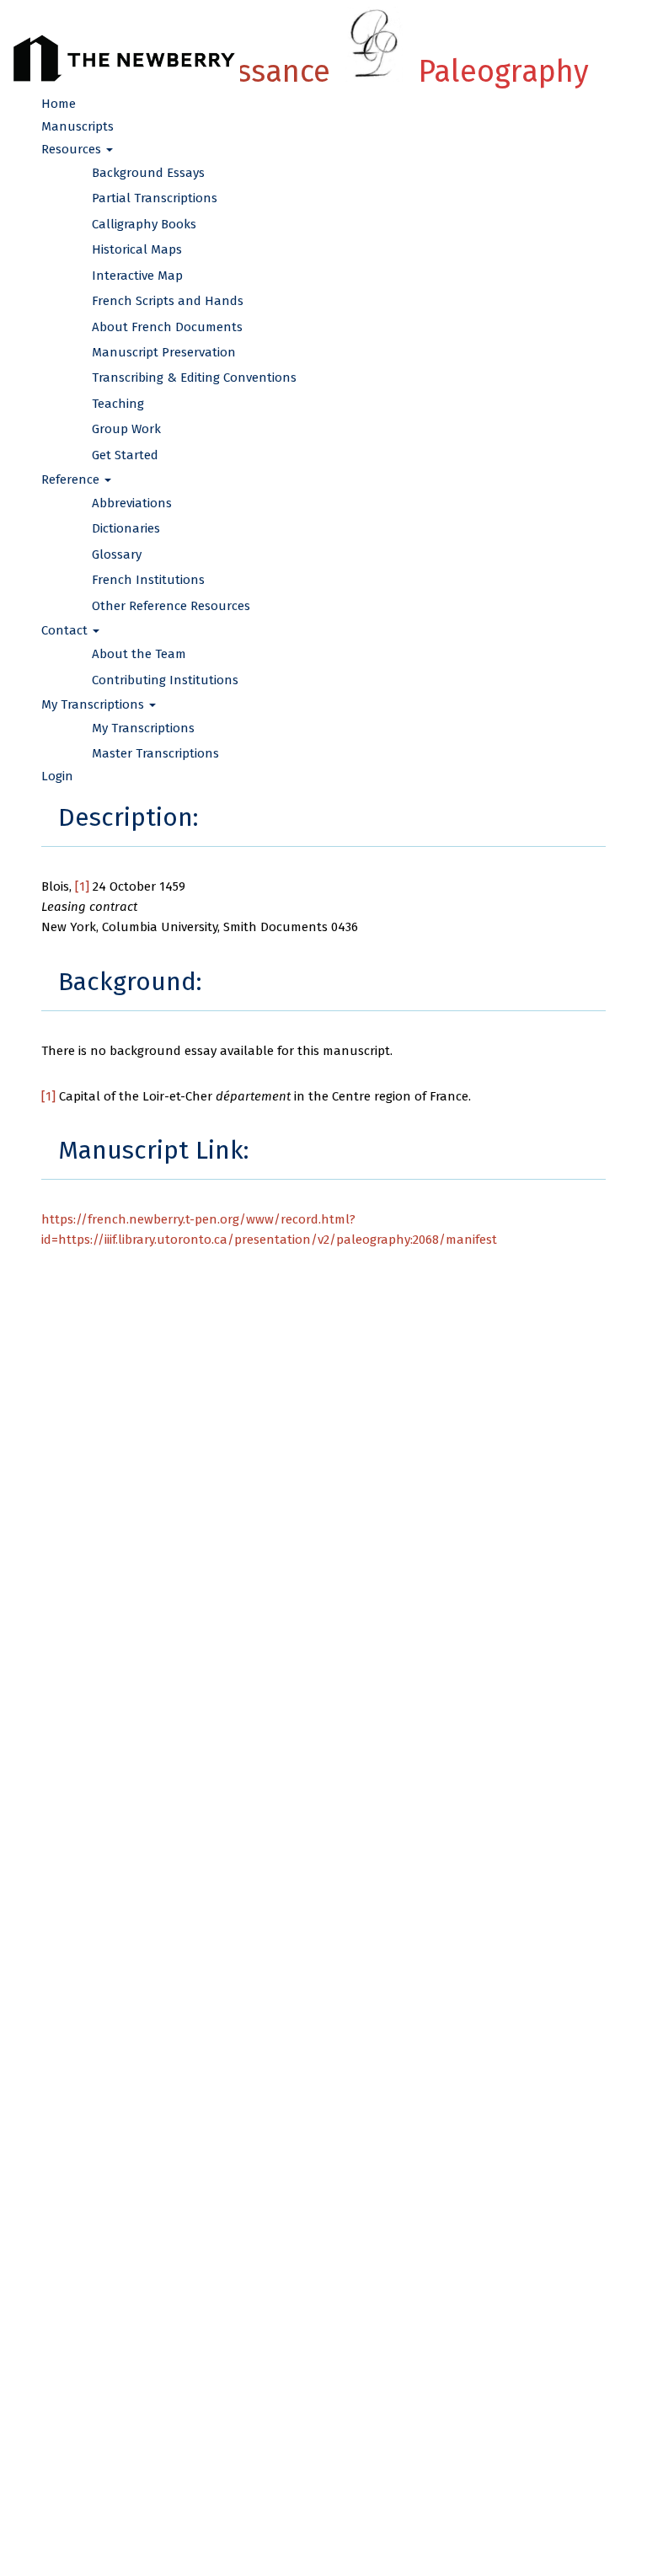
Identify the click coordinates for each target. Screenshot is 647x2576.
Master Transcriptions (155, 753)
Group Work (126, 429)
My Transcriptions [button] (94, 704)
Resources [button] (73, 149)
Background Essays (148, 173)
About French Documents (167, 327)
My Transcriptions (143, 728)
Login (57, 776)
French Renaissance (323, 72)
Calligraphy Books (144, 224)
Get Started (125, 455)
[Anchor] (211, 815)
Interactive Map (137, 276)
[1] (82, 886)
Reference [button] (72, 479)
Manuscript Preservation (164, 352)
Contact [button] (66, 630)
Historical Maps (137, 249)
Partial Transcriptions (155, 198)
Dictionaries (126, 528)
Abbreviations (132, 503)
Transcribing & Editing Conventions (194, 378)
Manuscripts (78, 126)
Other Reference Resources (171, 606)
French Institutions (148, 580)
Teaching (118, 404)
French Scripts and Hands (168, 301)
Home (59, 104)
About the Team (139, 654)
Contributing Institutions (165, 680)
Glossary (117, 554)
